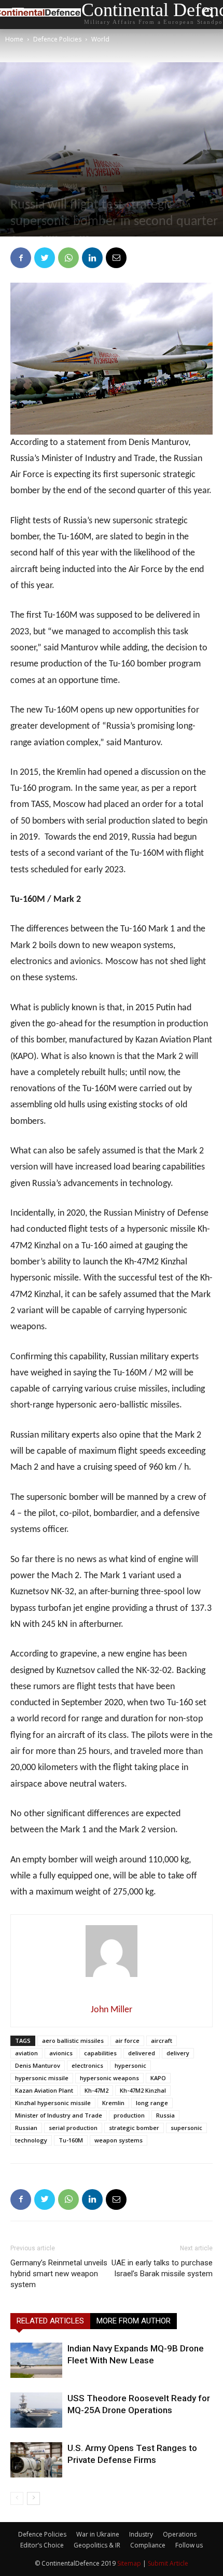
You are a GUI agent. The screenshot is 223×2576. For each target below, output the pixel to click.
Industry (141, 2534)
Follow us (189, 2545)
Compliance (148, 2545)
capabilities (100, 2053)
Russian (26, 2128)
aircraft (162, 2041)
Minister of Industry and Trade (59, 2115)
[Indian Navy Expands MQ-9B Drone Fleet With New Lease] (36, 2361)
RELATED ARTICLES (50, 2321)
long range (152, 2103)
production (129, 2115)
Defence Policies (57, 39)
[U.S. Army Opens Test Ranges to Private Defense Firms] (36, 2460)
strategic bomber (134, 2128)
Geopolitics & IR (97, 2545)
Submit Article (168, 2563)
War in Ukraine (98, 2534)
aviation (26, 2053)
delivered (142, 2053)
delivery (178, 2053)
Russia (165, 2115)
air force (127, 2041)
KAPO (158, 2078)
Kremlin (113, 2103)
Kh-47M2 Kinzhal (143, 2090)
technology (31, 2140)
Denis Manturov (38, 2065)
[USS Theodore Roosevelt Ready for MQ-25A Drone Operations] (36, 2410)
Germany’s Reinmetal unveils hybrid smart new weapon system (59, 2274)
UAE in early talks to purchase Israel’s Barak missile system (162, 2268)
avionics (61, 2053)
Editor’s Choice (42, 2545)
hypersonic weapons (109, 2078)
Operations (180, 2534)
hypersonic (130, 2065)
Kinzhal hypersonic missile (53, 2103)
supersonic (186, 2128)
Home (14, 39)
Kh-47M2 (96, 2090)
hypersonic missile (42, 2078)
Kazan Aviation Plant (44, 2090)
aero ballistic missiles (73, 2041)
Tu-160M (71, 2140)
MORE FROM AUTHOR (134, 2321)
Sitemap (129, 2563)
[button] (208, 15)
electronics (87, 2065)
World (100, 39)
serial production (73, 2128)
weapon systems (119, 2140)
